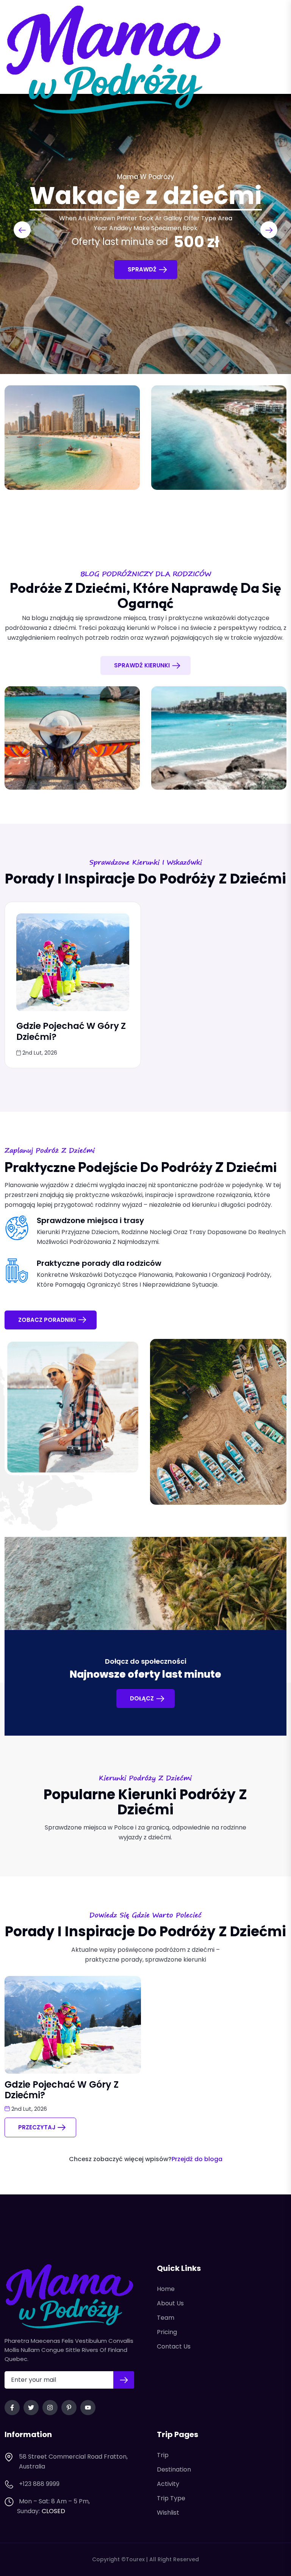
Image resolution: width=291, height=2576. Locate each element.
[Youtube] (88, 2408)
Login (270, 60)
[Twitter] (31, 2408)
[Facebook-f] (12, 2408)
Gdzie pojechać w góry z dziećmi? (71, 1031)
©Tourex (133, 2559)
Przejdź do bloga (197, 2159)
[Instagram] (50, 2408)
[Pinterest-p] (69, 2408)
